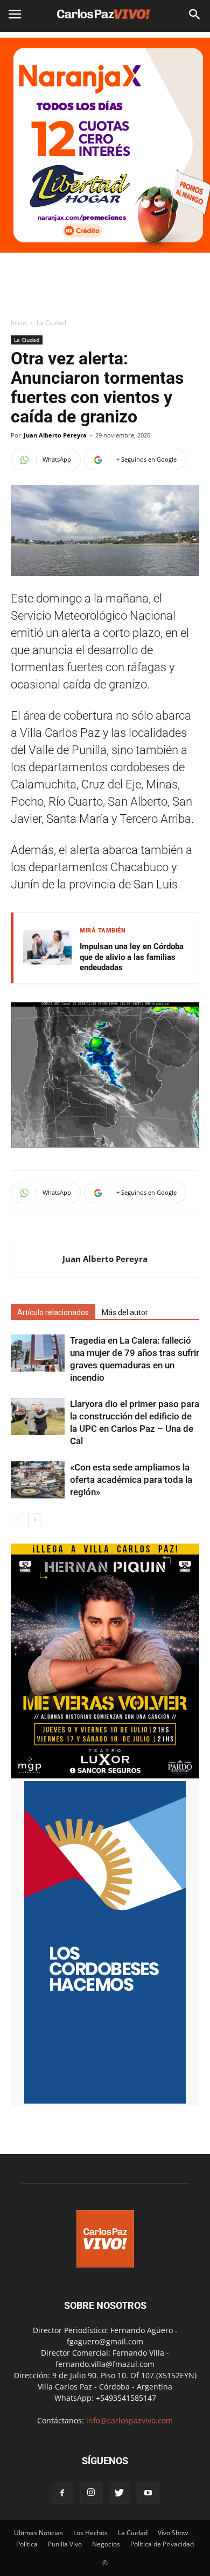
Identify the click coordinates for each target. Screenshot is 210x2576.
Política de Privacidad (162, 2544)
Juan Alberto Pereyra (55, 435)
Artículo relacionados (53, 1312)
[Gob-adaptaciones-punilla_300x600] (105, 2101)
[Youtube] (148, 2493)
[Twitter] (120, 2493)
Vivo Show (173, 2533)
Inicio (19, 323)
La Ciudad (51, 323)
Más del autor (125, 1312)
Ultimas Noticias (38, 2533)
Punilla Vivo (65, 2544)
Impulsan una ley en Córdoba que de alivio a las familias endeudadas (132, 957)
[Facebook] (62, 2493)
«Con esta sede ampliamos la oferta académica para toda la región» (131, 1480)
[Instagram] (91, 2493)
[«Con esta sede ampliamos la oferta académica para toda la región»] (38, 1480)
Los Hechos (90, 2533)
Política (27, 2544)
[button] (195, 15)
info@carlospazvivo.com (129, 2420)
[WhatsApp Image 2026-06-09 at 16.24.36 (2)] (105, 1775)
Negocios (106, 2544)
